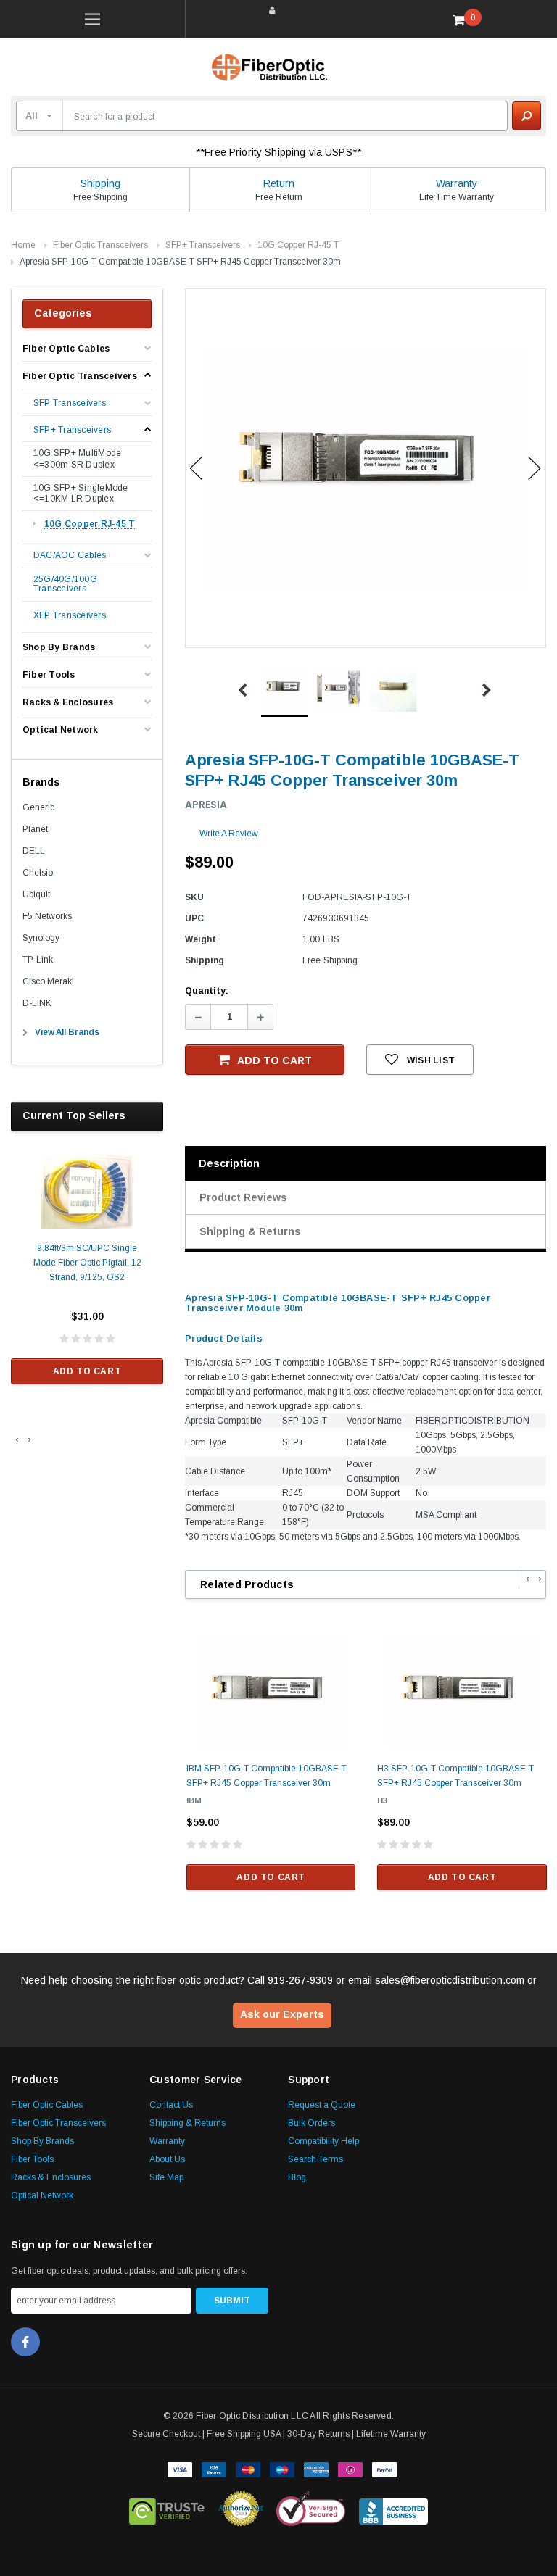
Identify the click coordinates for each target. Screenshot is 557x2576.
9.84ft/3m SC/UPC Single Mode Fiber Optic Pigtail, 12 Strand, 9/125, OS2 (87, 1263)
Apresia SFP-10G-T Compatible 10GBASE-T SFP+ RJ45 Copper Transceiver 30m (180, 262)
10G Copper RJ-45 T (298, 245)
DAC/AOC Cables (70, 556)
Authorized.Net (241, 2509)
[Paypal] (384, 2469)
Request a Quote (322, 2105)
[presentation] (17, 1439)
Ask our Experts (282, 2014)
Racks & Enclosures (68, 702)
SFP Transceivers (70, 403)
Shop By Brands (59, 647)
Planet (35, 829)
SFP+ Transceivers (203, 245)
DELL (34, 851)
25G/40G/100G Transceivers (65, 584)
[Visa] (180, 2469)
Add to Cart (87, 1371)
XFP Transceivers (70, 616)
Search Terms (315, 2159)
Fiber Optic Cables (66, 349)
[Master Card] (248, 2469)
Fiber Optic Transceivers (100, 245)
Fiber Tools (49, 675)
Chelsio (38, 873)
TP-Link (38, 960)
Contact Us (171, 2105)
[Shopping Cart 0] (464, 20)
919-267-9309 (300, 1980)
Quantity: (207, 991)
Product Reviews (243, 1197)
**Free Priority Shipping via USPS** (278, 152)
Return (279, 183)
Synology (41, 938)
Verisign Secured (311, 2509)
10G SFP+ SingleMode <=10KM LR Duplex (81, 494)
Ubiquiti (37, 894)
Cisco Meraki (48, 981)
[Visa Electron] (214, 2469)
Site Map (166, 2177)
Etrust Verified (167, 2509)
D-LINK (37, 1003)
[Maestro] (282, 2469)
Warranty (457, 183)
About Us (167, 2159)
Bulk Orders (311, 2123)
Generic (38, 807)
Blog (297, 2177)
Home (23, 245)
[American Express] (316, 2469)
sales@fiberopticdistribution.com (450, 1980)
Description (229, 1163)
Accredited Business (393, 2509)
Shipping (100, 183)
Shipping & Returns (250, 1231)
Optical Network (61, 730)
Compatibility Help (323, 2141)
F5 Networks (47, 916)
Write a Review (229, 834)
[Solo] (350, 2469)
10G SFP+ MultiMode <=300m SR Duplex (77, 459)
